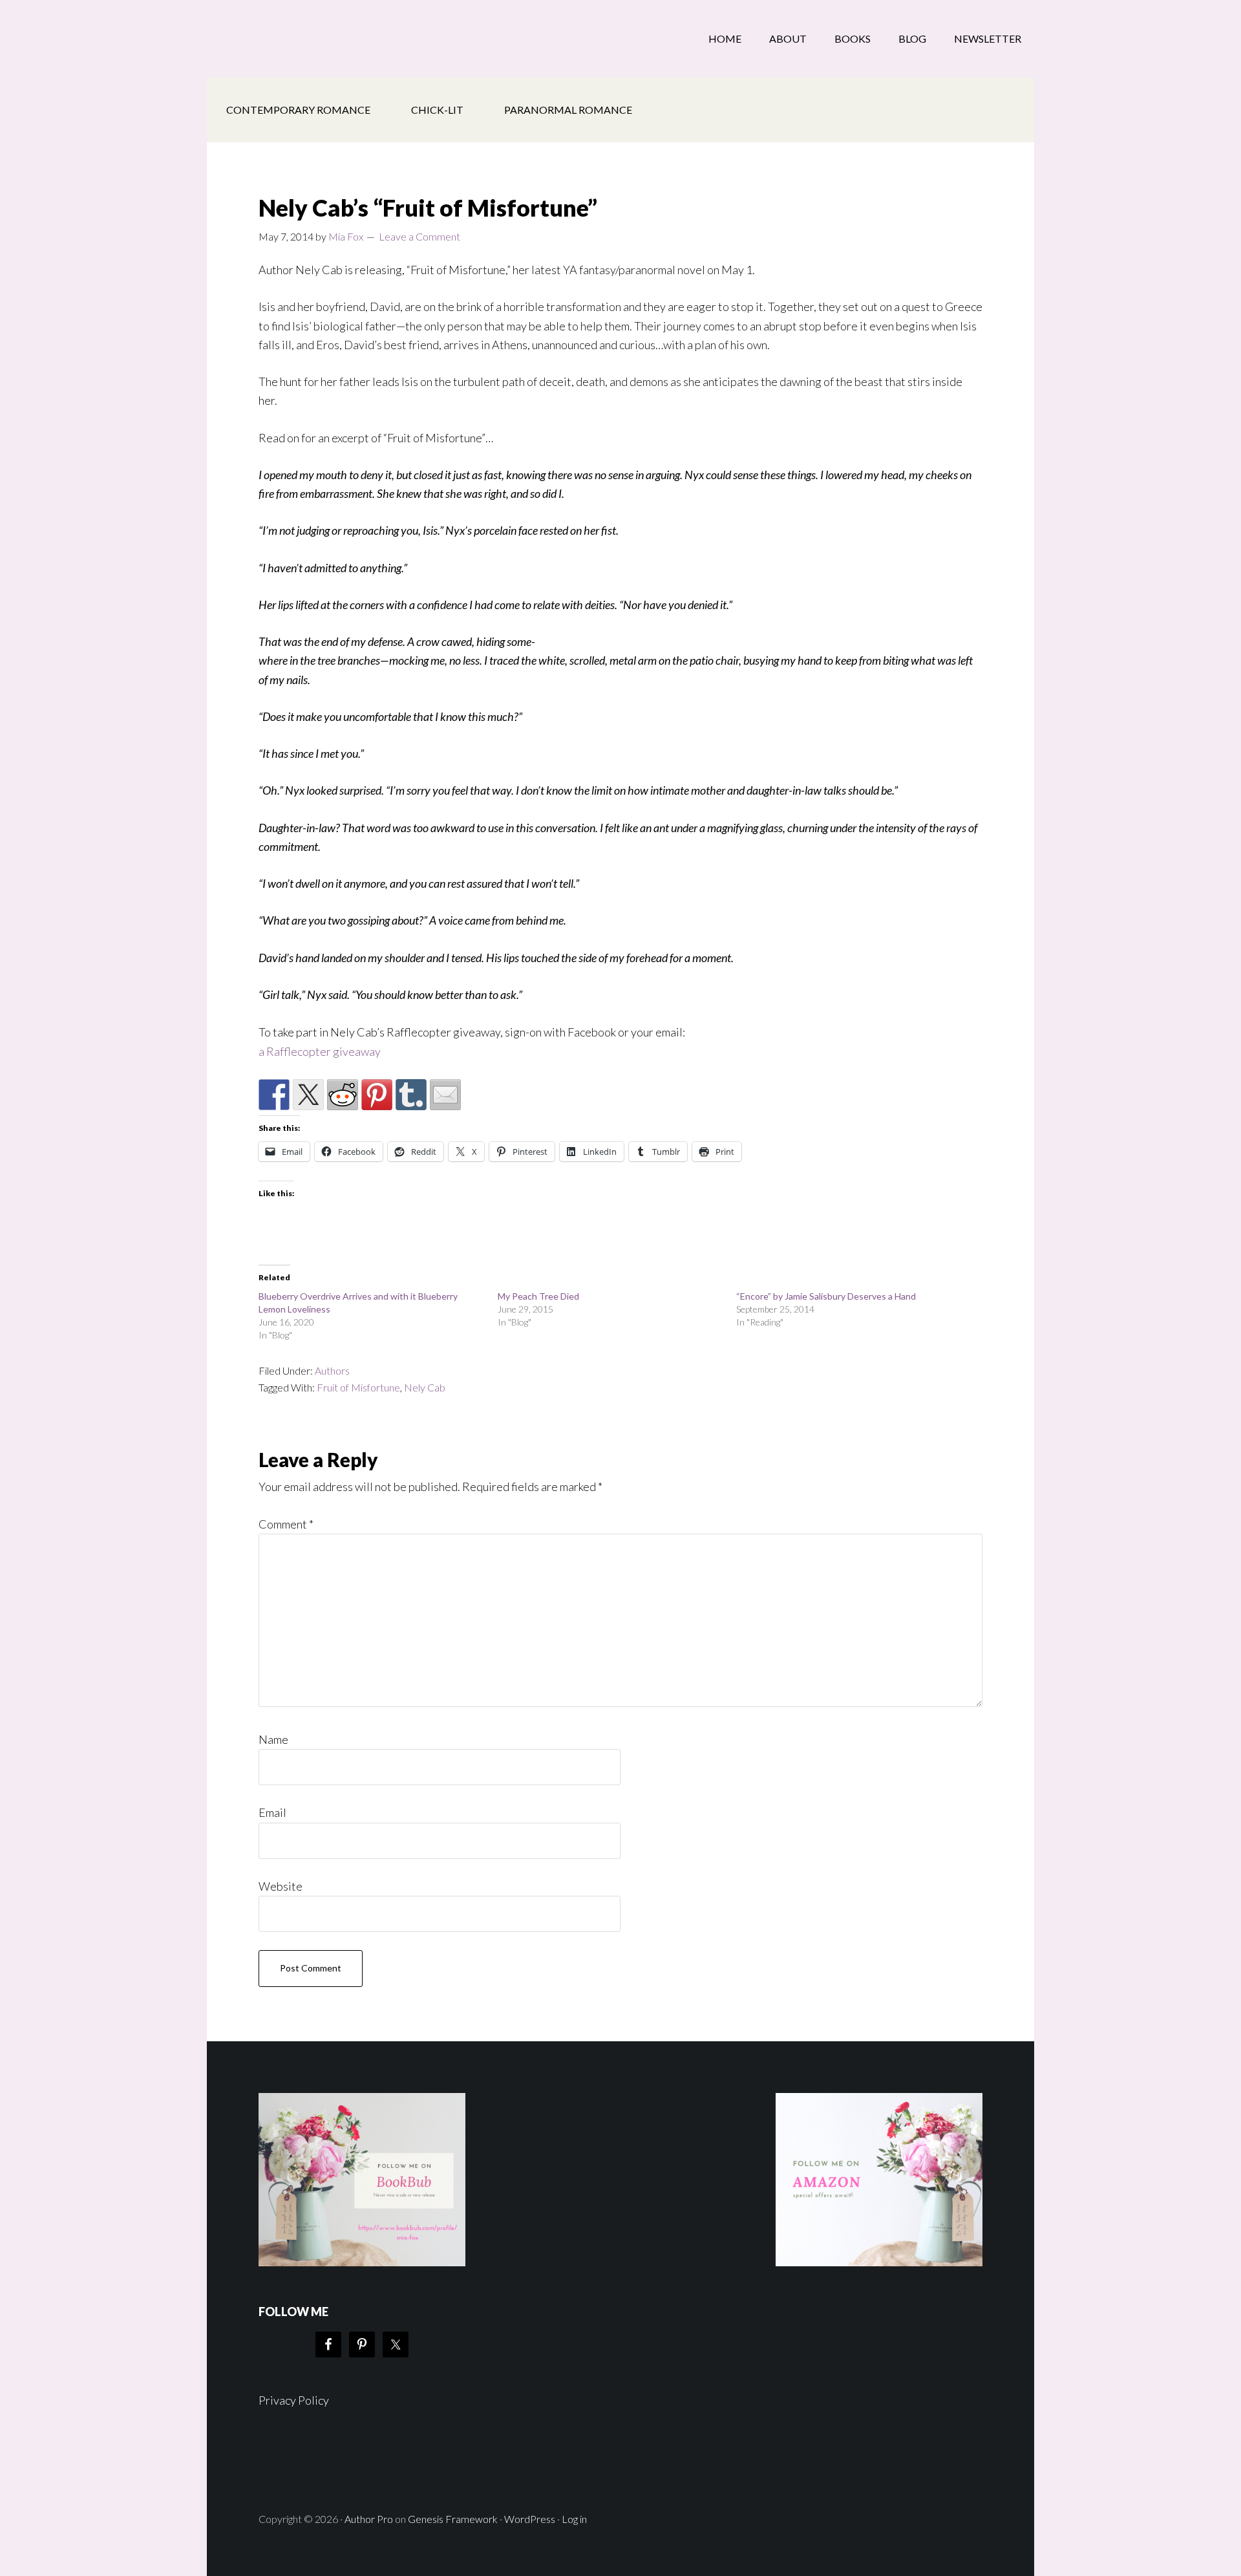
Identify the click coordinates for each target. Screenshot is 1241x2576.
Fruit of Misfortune (358, 1387)
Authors (332, 1370)
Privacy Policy (294, 2400)
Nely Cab (425, 1387)
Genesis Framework (453, 2519)
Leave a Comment (419, 236)
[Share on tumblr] (411, 1095)
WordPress (530, 2519)
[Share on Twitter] (308, 1095)
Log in (574, 2519)
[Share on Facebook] (274, 1095)
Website (281, 1886)
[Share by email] (445, 1095)
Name (273, 1739)
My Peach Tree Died (538, 1296)
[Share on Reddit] (343, 1095)
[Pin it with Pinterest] (377, 1095)
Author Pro (369, 2519)
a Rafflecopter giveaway (320, 1051)
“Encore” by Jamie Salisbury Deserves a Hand (826, 1296)
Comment (286, 1524)
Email (272, 1812)
